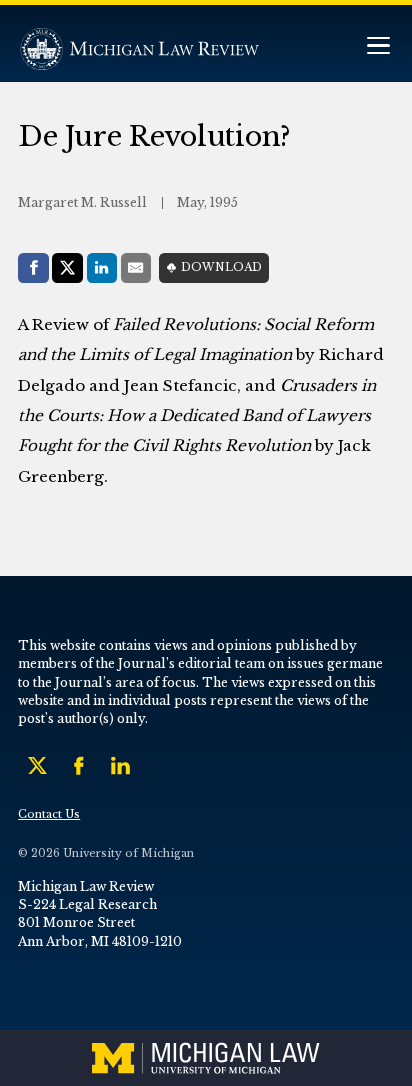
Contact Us (49, 814)
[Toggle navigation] (378, 47)
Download (221, 267)
